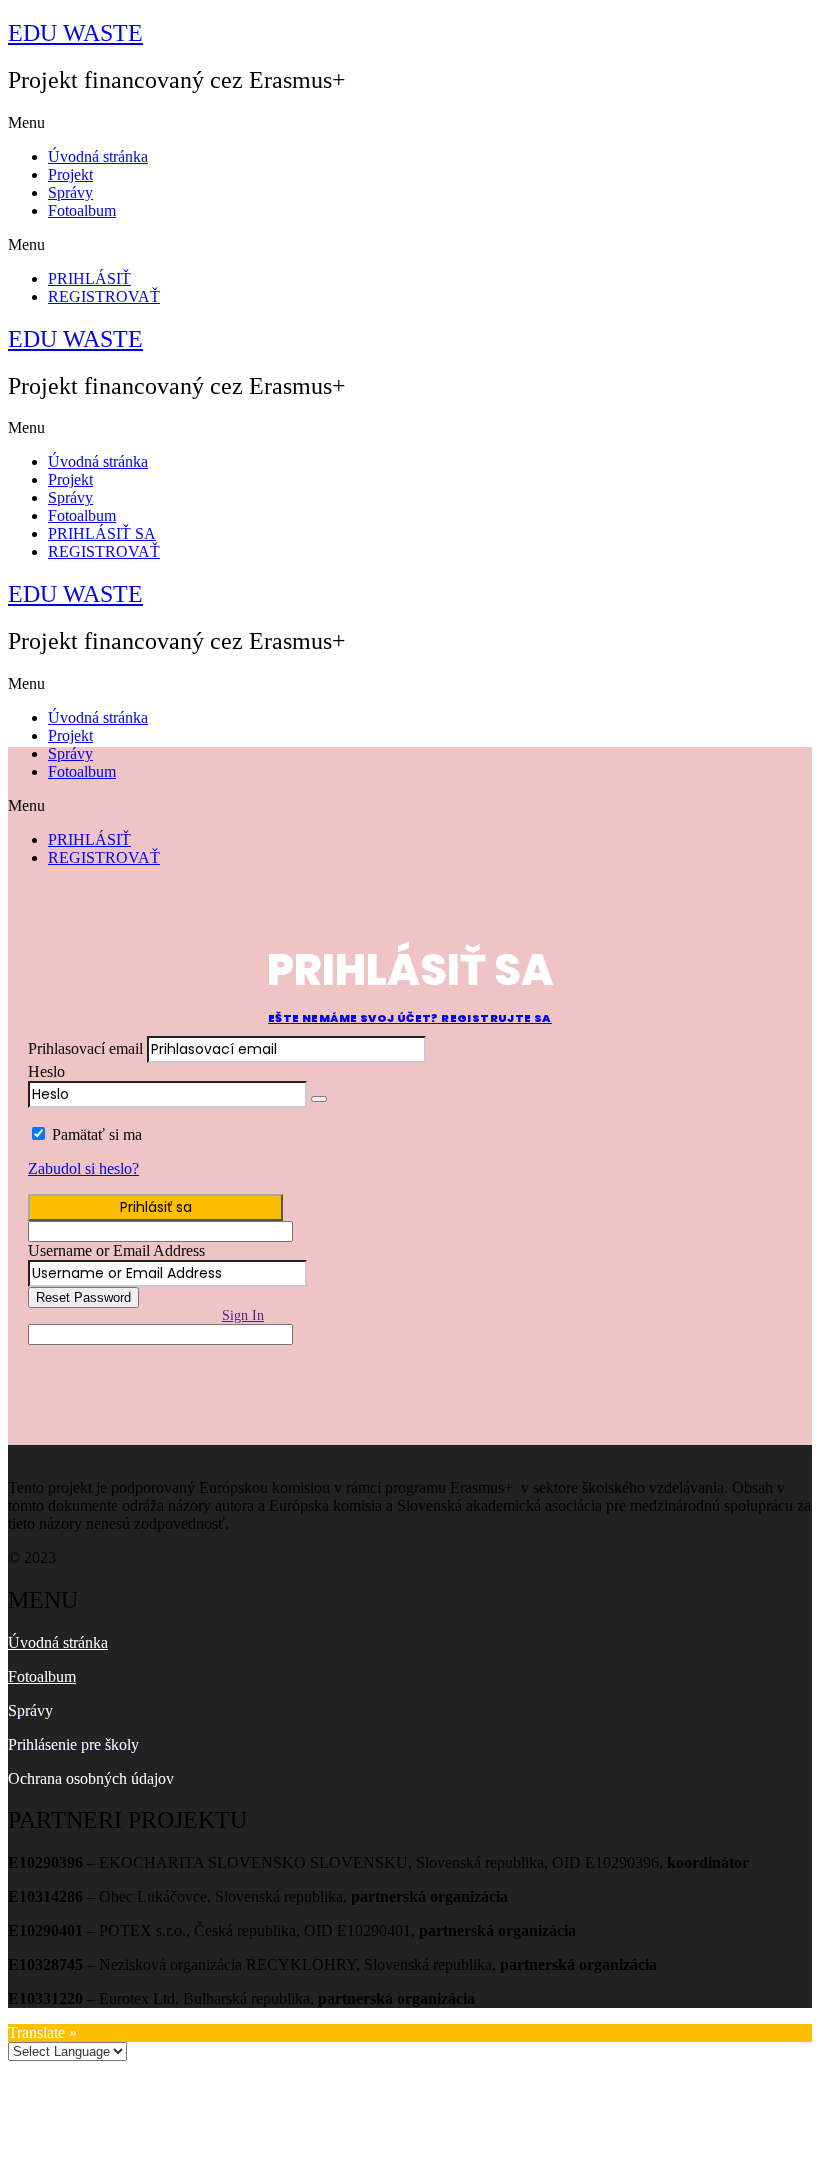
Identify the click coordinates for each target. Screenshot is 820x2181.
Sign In (243, 1315)
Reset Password (83, 1297)
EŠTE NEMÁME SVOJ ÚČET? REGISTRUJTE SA (410, 1018)
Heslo (46, 1071)
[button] (410, 123)
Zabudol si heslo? (83, 1168)
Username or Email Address (116, 1250)
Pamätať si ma (97, 1134)
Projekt (70, 174)
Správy (70, 192)
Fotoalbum (82, 210)
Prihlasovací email (85, 1048)
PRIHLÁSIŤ (89, 278)
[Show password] (319, 1099)
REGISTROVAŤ (104, 296)
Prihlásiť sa (156, 1207)
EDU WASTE (75, 33)
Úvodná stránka (98, 156)
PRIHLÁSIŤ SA (102, 533)
